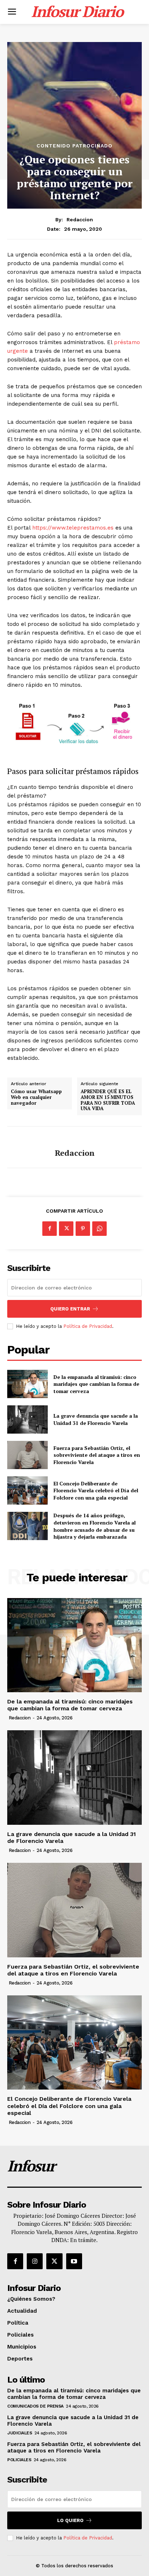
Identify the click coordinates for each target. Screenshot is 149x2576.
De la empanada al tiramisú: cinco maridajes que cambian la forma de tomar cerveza (96, 1384)
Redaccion (80, 219)
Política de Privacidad (88, 1326)
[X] (66, 1229)
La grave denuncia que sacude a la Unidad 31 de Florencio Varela (96, 1419)
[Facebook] (50, 1229)
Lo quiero (70, 2520)
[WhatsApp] (99, 1229)
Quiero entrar (70, 1309)
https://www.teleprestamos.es (73, 528)
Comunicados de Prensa (35, 2406)
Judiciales (20, 2433)
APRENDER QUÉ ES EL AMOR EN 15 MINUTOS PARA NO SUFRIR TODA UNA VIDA (108, 1100)
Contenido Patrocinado (74, 146)
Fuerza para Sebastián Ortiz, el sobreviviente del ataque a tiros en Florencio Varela (97, 1455)
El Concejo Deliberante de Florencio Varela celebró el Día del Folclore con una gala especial (96, 1490)
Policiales (19, 2460)
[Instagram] (35, 2261)
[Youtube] (74, 2261)
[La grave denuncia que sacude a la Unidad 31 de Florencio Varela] (27, 1419)
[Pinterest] (83, 1229)
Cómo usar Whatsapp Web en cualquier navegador (36, 1097)
